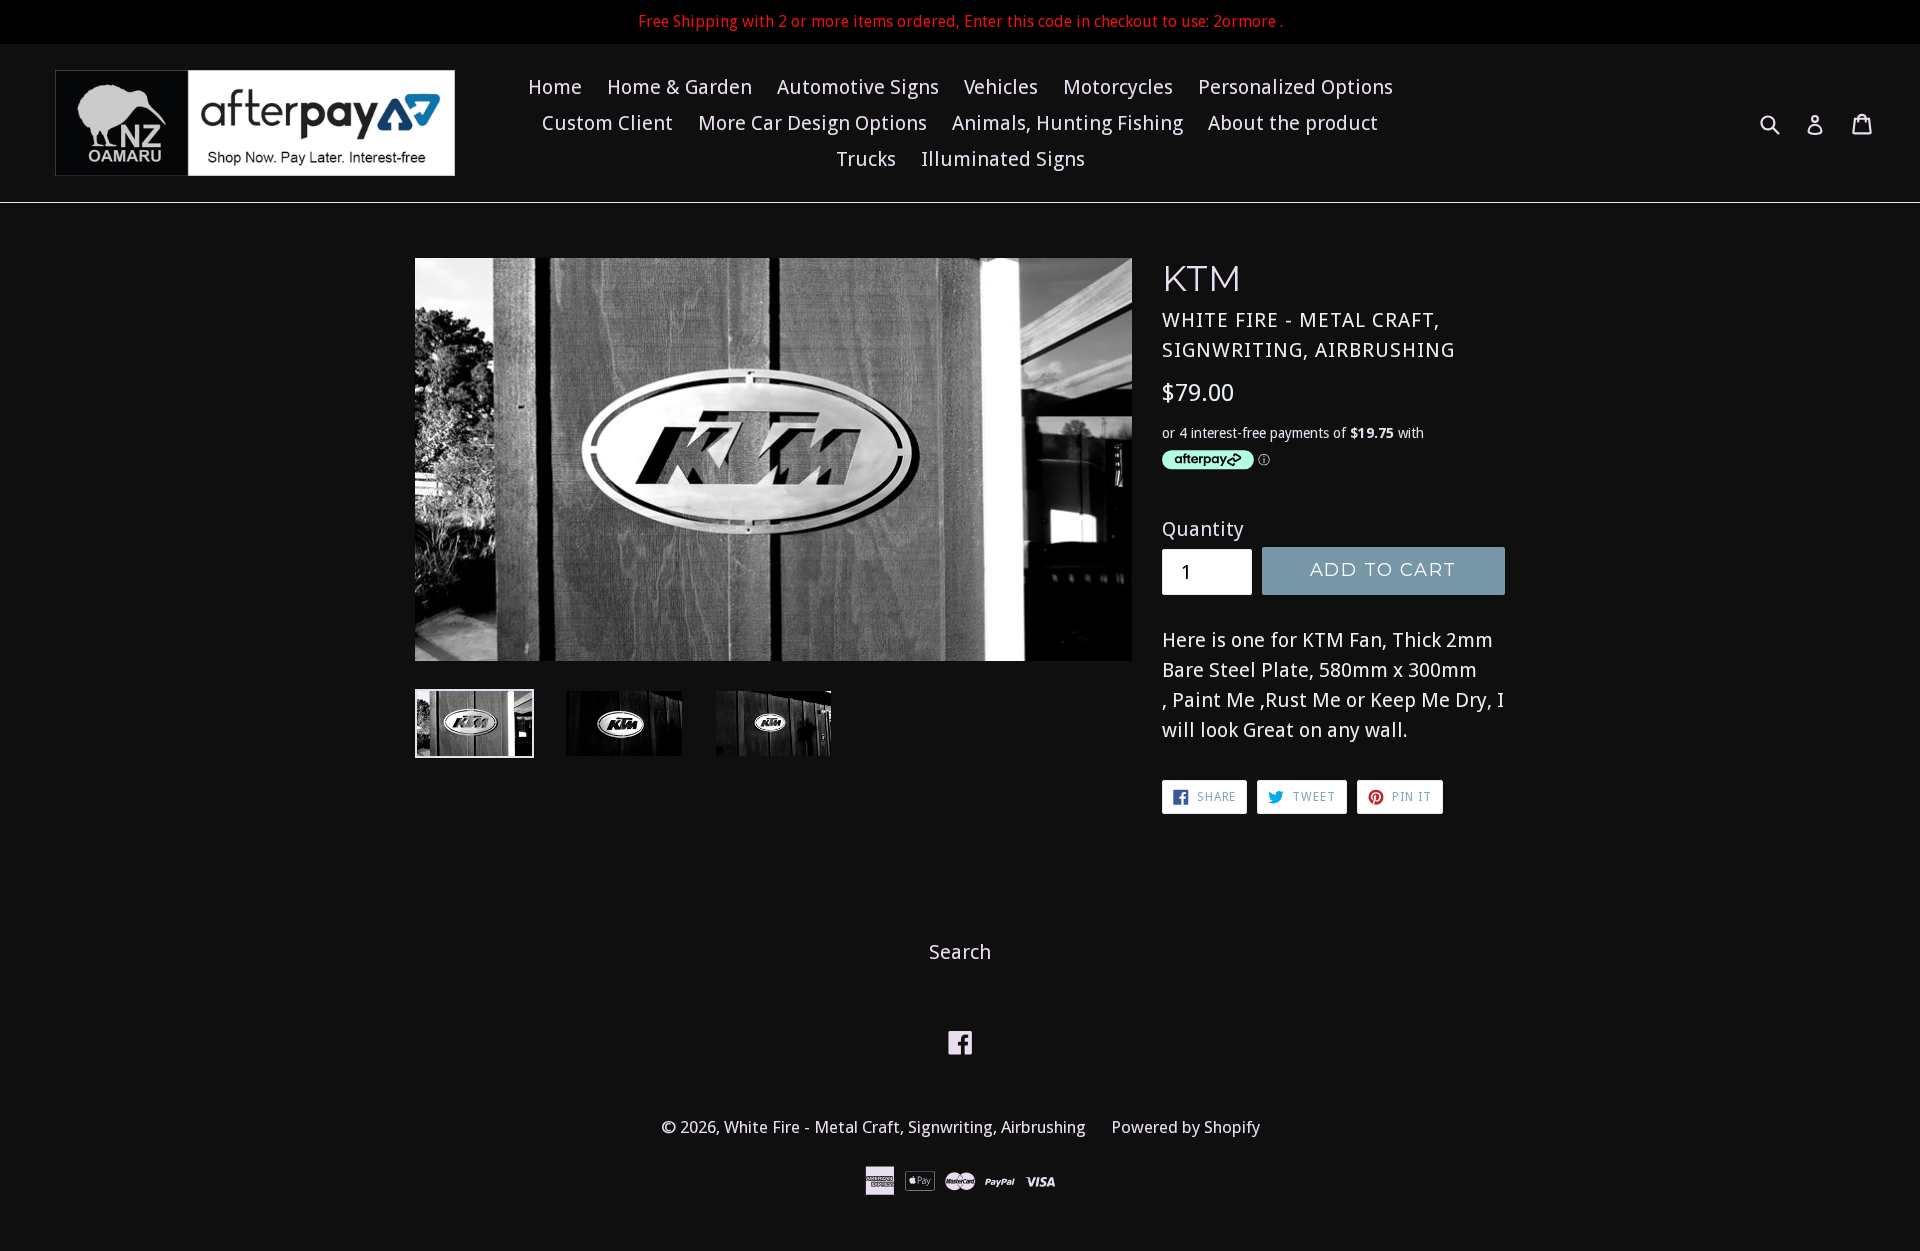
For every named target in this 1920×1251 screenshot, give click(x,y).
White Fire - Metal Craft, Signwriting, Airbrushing (905, 1127)
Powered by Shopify (1185, 1127)
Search (960, 952)
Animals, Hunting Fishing (1067, 123)
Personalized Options (1295, 87)
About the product (1293, 123)
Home (555, 87)
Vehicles (1001, 87)
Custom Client (607, 123)
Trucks (866, 159)
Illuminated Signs (1003, 159)
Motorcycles (1118, 87)
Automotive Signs (858, 87)
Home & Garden (679, 87)
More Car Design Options (812, 123)
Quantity (1203, 529)
